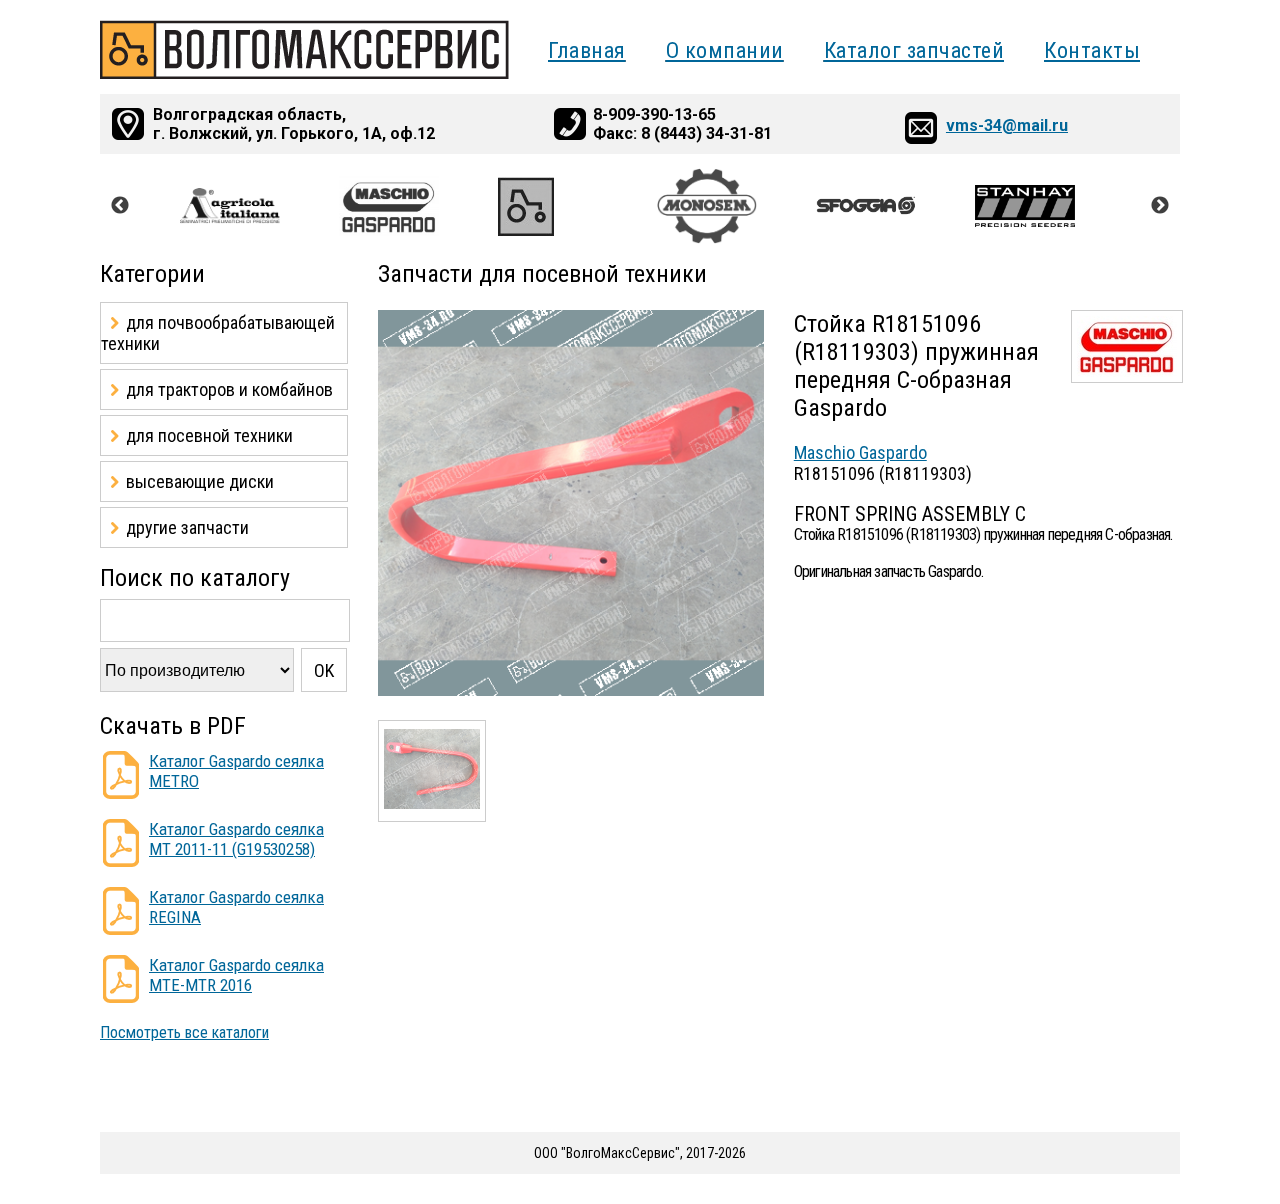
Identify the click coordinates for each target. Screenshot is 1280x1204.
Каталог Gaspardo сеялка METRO (236, 771)
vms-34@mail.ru (1007, 125)
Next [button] (1160, 206)
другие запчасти (187, 527)
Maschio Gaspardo (860, 452)
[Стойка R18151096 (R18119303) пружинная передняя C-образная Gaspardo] (571, 690)
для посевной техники (209, 435)
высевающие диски (200, 481)
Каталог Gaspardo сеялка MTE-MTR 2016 (236, 975)
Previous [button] (120, 206)
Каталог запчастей (914, 50)
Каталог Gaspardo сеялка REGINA (236, 907)
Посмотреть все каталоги (184, 1032)
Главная (587, 50)
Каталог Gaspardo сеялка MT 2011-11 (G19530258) (236, 839)
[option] (259, 206)
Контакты (1092, 50)
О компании (725, 50)
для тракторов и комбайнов (229, 389)
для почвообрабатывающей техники (218, 333)
